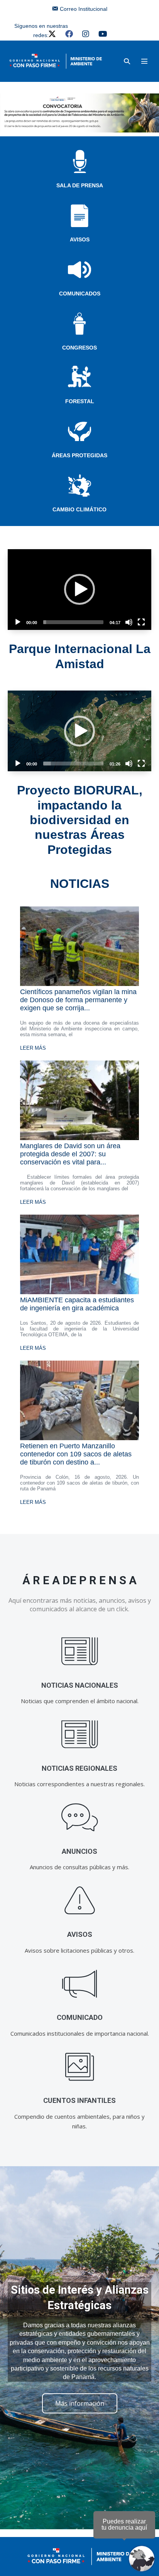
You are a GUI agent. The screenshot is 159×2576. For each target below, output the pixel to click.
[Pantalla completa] (141, 622)
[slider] (73, 622)
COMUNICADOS (80, 294)
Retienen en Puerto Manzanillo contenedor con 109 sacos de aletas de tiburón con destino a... (76, 1454)
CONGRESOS (79, 348)
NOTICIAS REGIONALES (79, 1768)
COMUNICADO (80, 2017)
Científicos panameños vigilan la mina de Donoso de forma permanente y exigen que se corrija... (78, 1000)
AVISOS (80, 239)
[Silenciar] (129, 622)
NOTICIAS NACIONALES (80, 1685)
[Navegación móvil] (144, 61)
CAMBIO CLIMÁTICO (79, 509)
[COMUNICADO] (80, 1984)
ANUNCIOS (79, 1851)
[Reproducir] (18, 622)
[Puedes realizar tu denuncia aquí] (142, 2559)
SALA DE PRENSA (80, 185)
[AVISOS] (80, 1901)
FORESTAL (80, 401)
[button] (127, 61)
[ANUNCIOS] (80, 1818)
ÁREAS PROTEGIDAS (79, 455)
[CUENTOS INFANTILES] (80, 2067)
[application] (79, 590)
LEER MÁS (33, 1048)
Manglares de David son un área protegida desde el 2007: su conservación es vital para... (70, 1154)
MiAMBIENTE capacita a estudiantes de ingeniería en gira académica (77, 1304)
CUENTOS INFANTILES (79, 2100)
